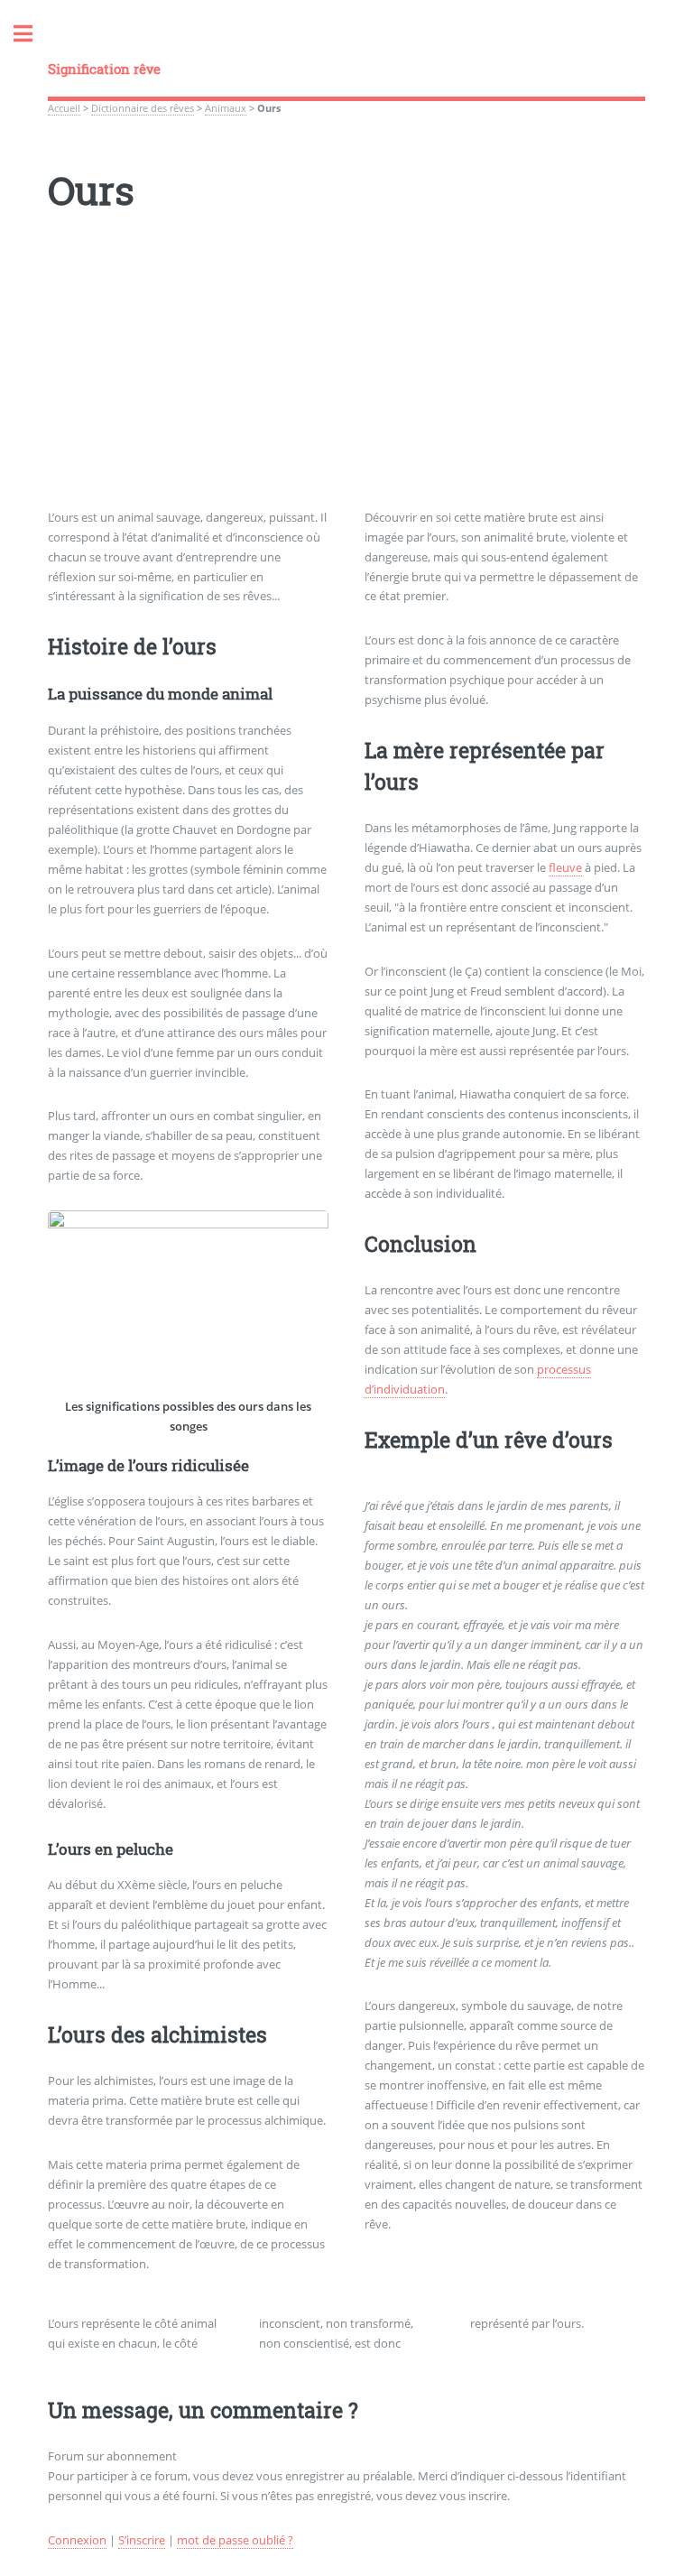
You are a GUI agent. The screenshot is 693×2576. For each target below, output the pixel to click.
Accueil (64, 108)
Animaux (226, 108)
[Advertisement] (346, 382)
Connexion (77, 2540)
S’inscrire (142, 2540)
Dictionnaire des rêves (143, 108)
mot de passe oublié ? (235, 2540)
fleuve (565, 867)
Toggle (32, 34)
